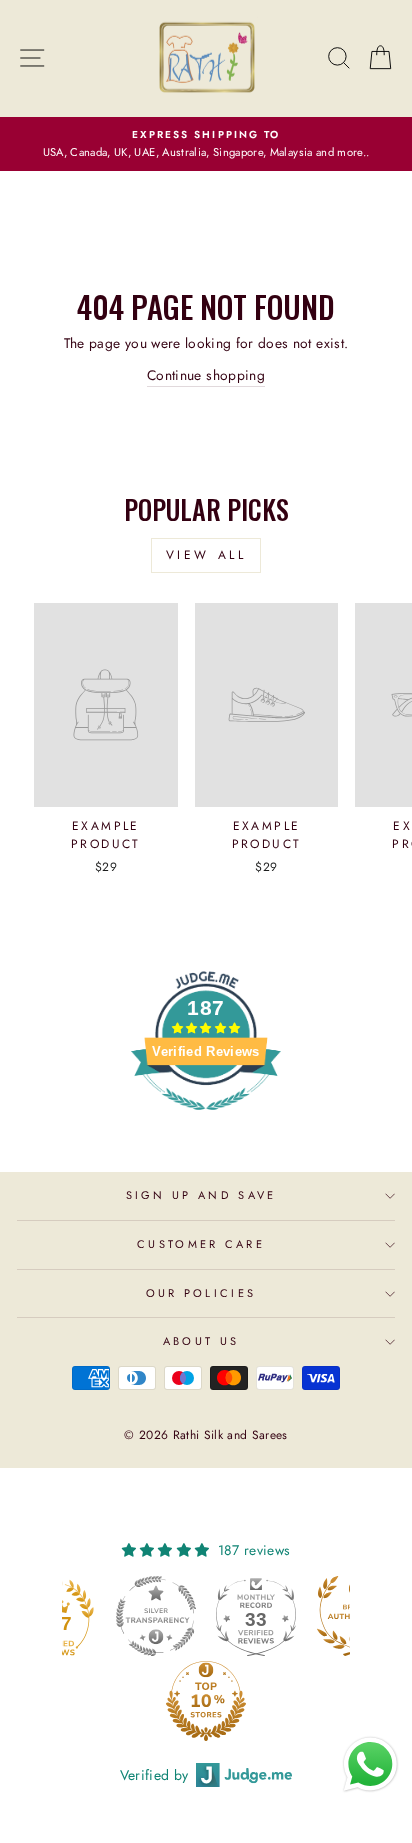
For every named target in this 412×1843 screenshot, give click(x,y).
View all (206, 555)
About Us (201, 1341)
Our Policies (201, 1293)
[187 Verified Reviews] (206, 1121)
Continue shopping (206, 375)
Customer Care (201, 1244)
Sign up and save (201, 1195)
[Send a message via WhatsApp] (370, 1764)
